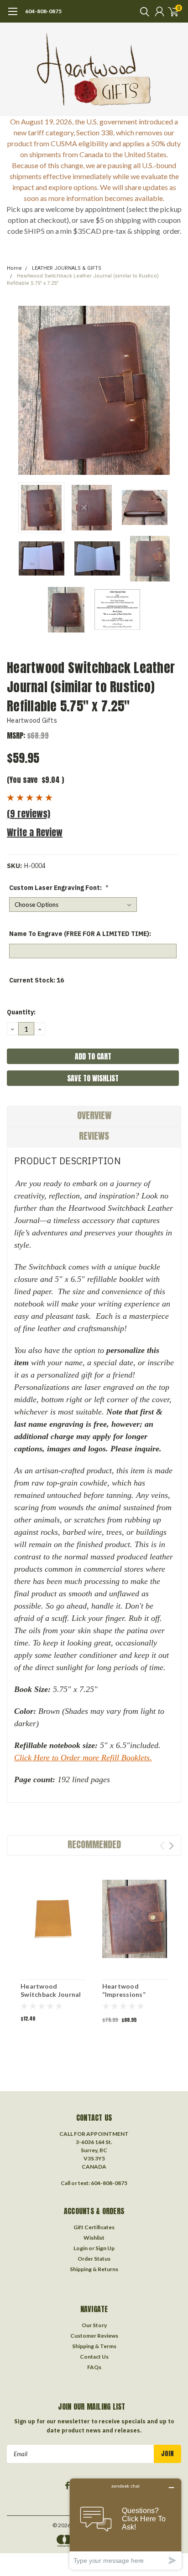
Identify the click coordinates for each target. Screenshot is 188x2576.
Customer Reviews (94, 2336)
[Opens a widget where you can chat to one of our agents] (125, 2524)
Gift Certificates (94, 2227)
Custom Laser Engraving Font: (59, 888)
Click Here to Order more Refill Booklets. (83, 1758)
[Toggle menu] (13, 16)
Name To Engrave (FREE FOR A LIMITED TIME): (80, 934)
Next (172, 391)
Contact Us (94, 2357)
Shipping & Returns (94, 2269)
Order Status (94, 2259)
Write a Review (35, 832)
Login (81, 2248)
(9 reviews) (29, 814)
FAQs (94, 2367)
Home (14, 268)
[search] (142, 11)
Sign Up (105, 2248)
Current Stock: (37, 980)
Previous (16, 391)
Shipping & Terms (94, 2346)
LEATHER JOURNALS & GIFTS (67, 268)
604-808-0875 (43, 11)
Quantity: (21, 1012)
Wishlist (94, 2238)
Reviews (94, 1136)
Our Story (94, 2325)
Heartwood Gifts (32, 720)
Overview (94, 1115)
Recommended (94, 1844)
